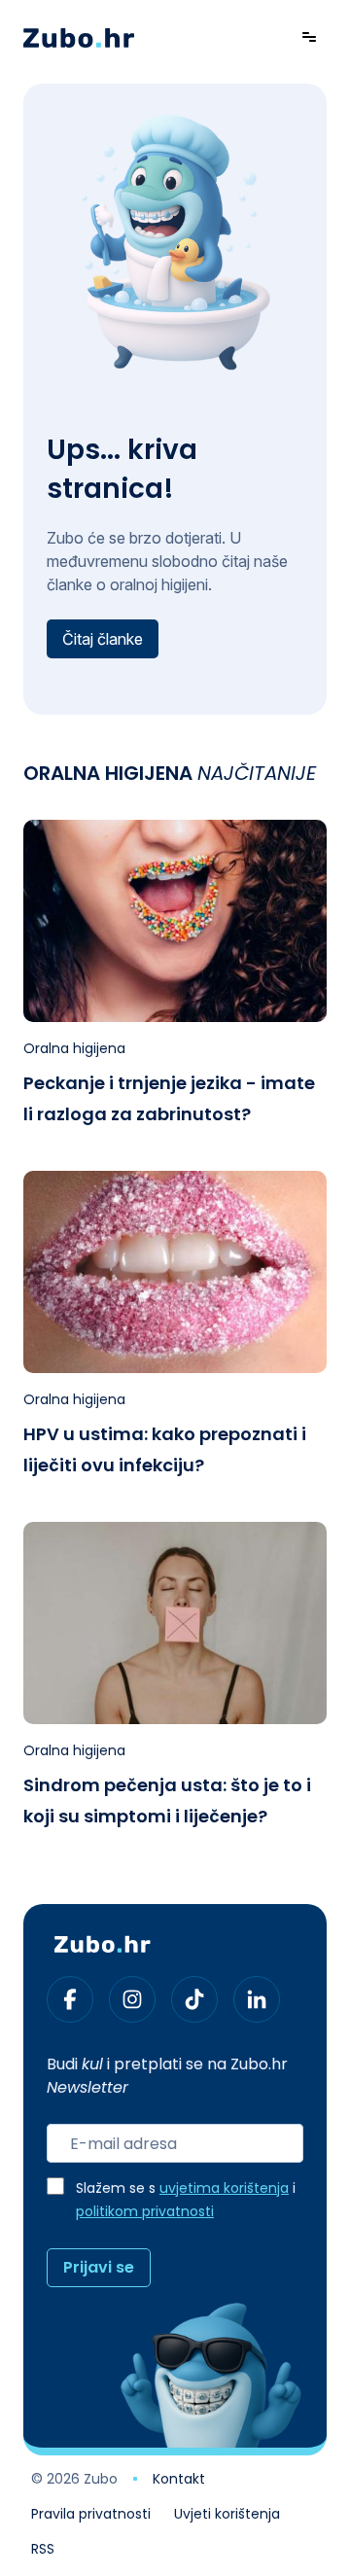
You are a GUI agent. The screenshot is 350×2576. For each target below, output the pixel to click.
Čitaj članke (103, 639)
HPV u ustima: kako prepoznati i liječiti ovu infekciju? (165, 1451)
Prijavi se (99, 2269)
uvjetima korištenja (224, 2189)
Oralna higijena (74, 1050)
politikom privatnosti (145, 2213)
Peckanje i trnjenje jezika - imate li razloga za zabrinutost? (169, 1100)
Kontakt (179, 2481)
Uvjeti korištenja (227, 2516)
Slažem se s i (186, 2201)
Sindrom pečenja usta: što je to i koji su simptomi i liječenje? (167, 1802)
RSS (43, 2551)
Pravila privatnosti (91, 2516)
